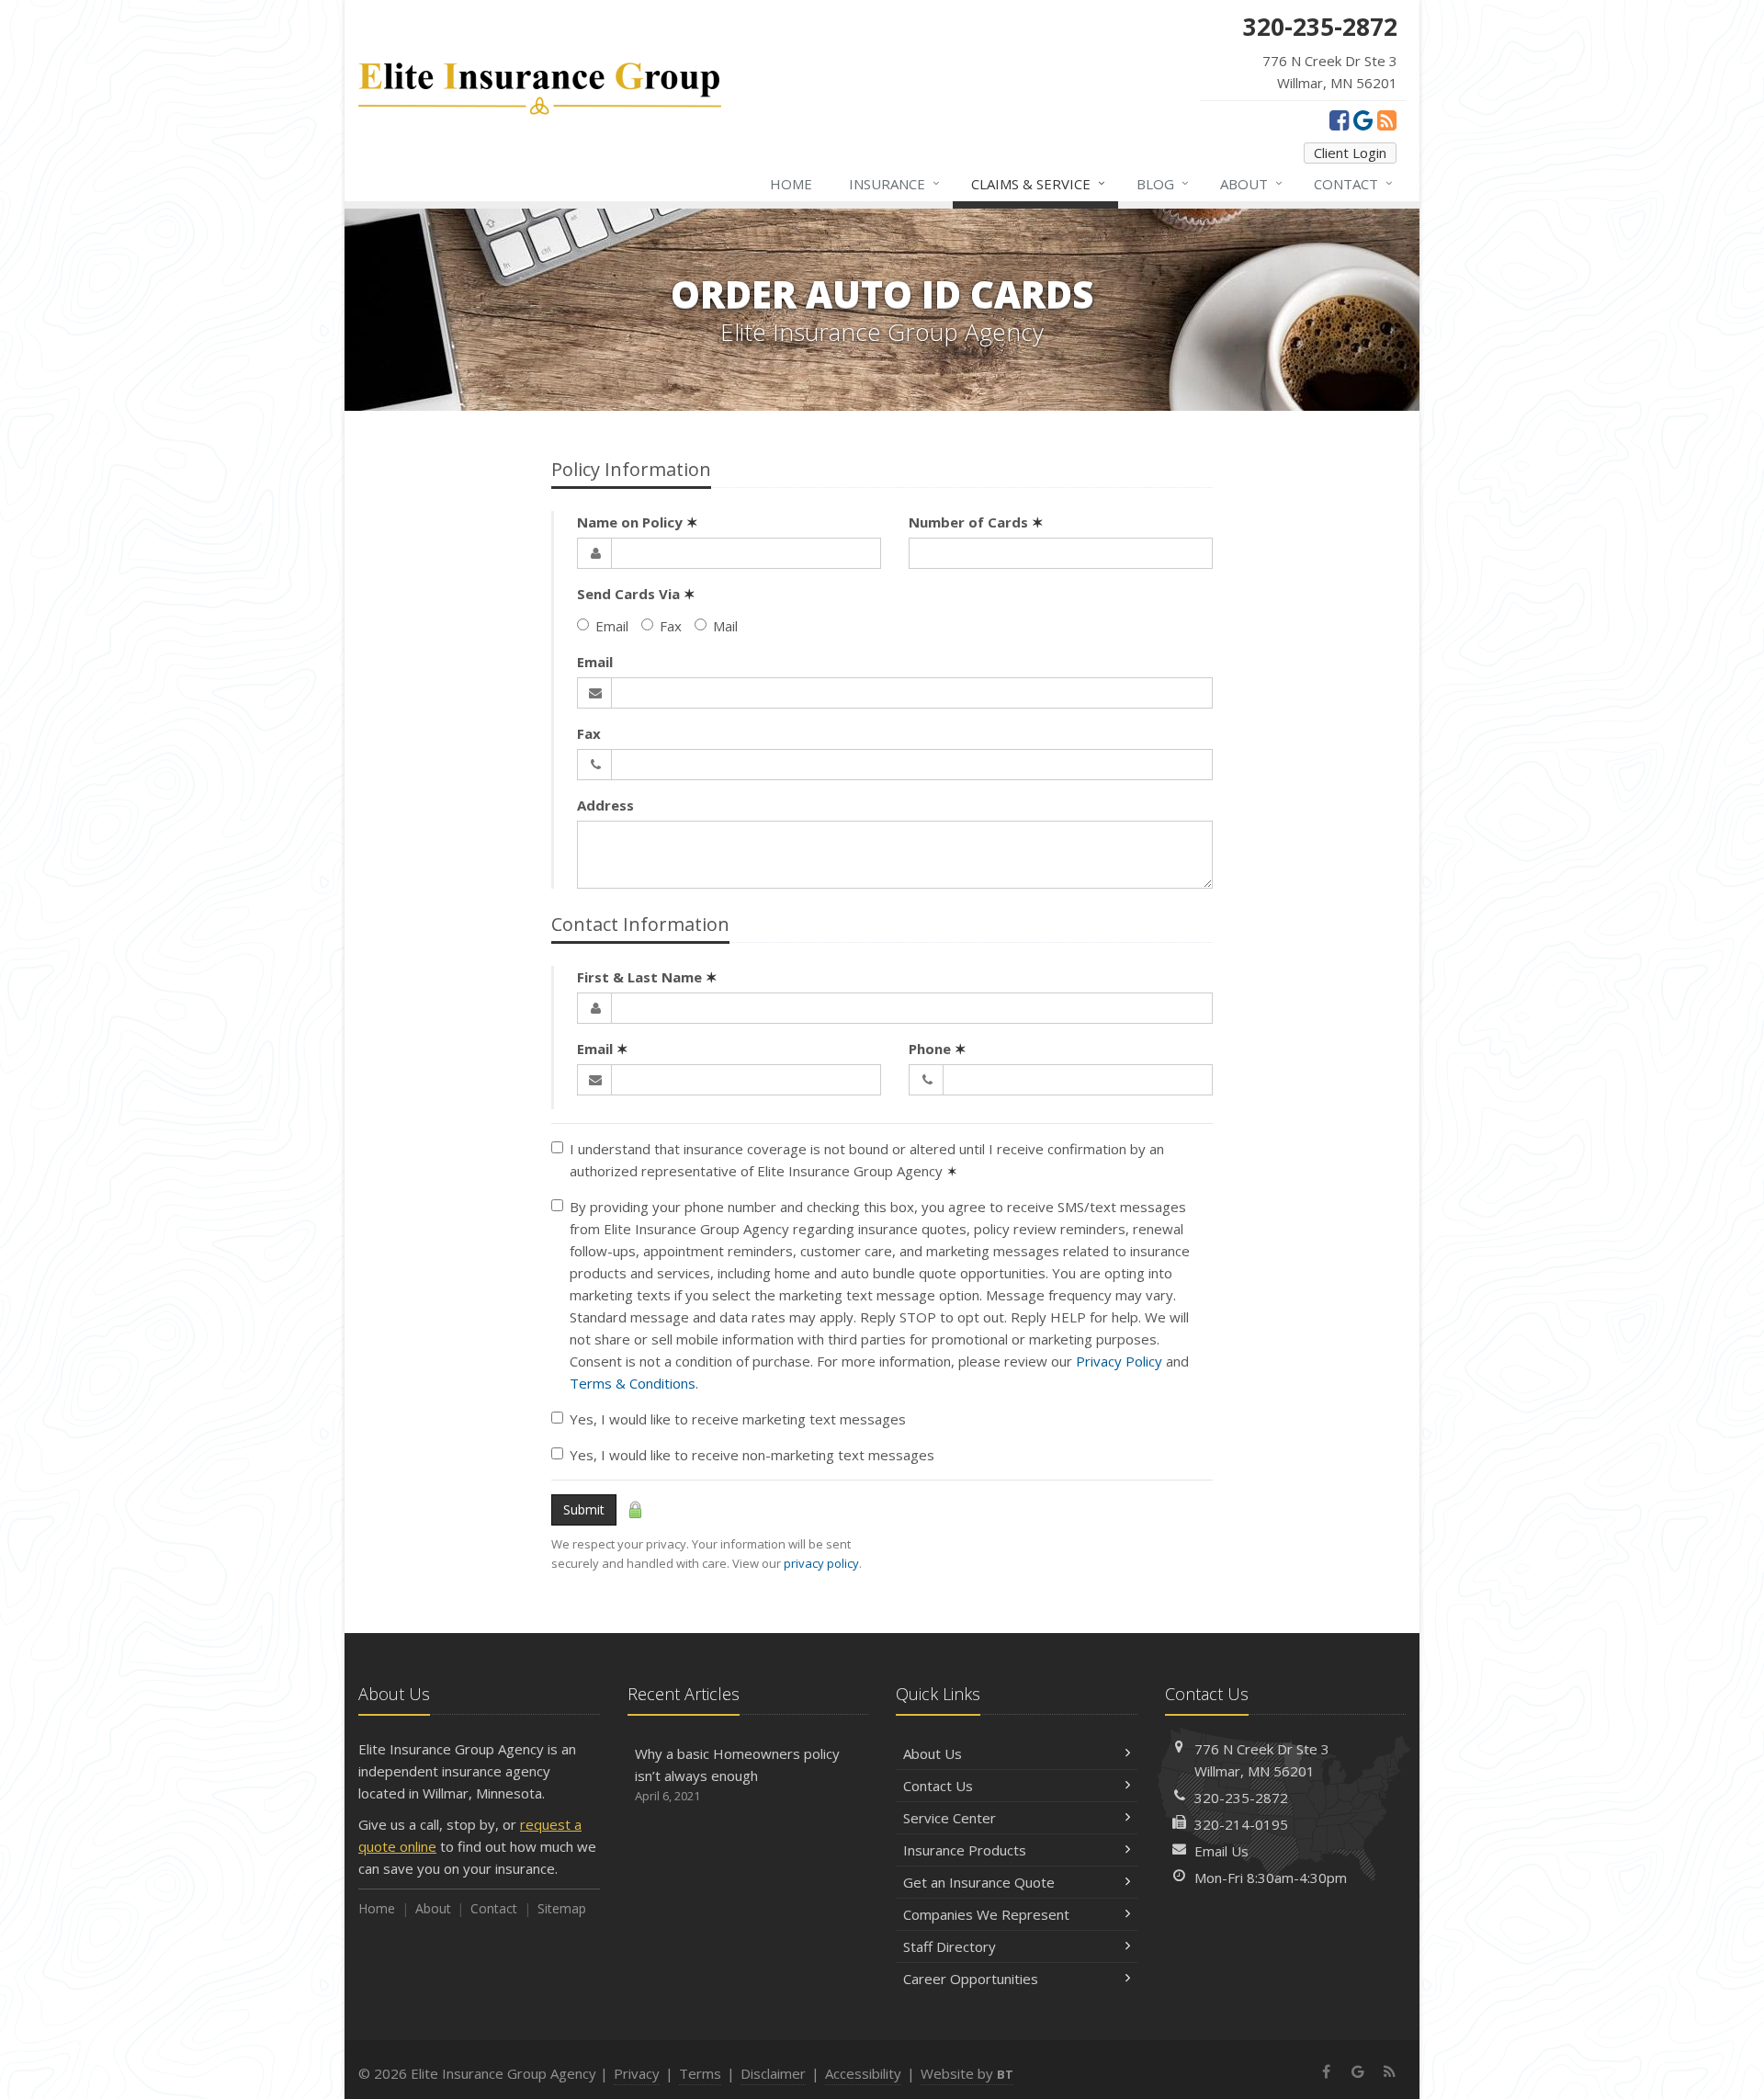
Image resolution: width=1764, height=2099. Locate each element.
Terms (700, 2073)
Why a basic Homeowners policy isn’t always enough (737, 1774)
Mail (725, 626)
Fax (671, 626)
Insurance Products (965, 1850)
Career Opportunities (971, 1979)
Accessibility (863, 2073)
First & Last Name (647, 977)
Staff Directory (950, 1946)
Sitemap (562, 1908)
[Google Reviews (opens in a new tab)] (1363, 119)
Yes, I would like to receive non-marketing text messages (752, 1455)
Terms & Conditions (633, 1383)
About (1251, 183)
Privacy (637, 2073)
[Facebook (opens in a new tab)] (1339, 119)
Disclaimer (773, 2073)
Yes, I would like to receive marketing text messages (738, 1419)
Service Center (950, 1818)
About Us (933, 1753)
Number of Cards (976, 522)
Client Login (1350, 153)
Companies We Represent (986, 1914)
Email (612, 626)
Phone (938, 1049)
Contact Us (938, 1786)
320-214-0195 (1241, 1824)
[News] (1387, 119)
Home (791, 184)
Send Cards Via (636, 594)
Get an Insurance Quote (979, 1882)
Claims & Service (1038, 183)
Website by (967, 2073)
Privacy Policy (1119, 1361)
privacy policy (821, 1563)
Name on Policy (638, 522)
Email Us (1221, 1851)
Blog (1163, 183)
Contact (1353, 183)
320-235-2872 (1241, 1798)
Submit (584, 1509)
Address (605, 805)
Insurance (894, 183)
